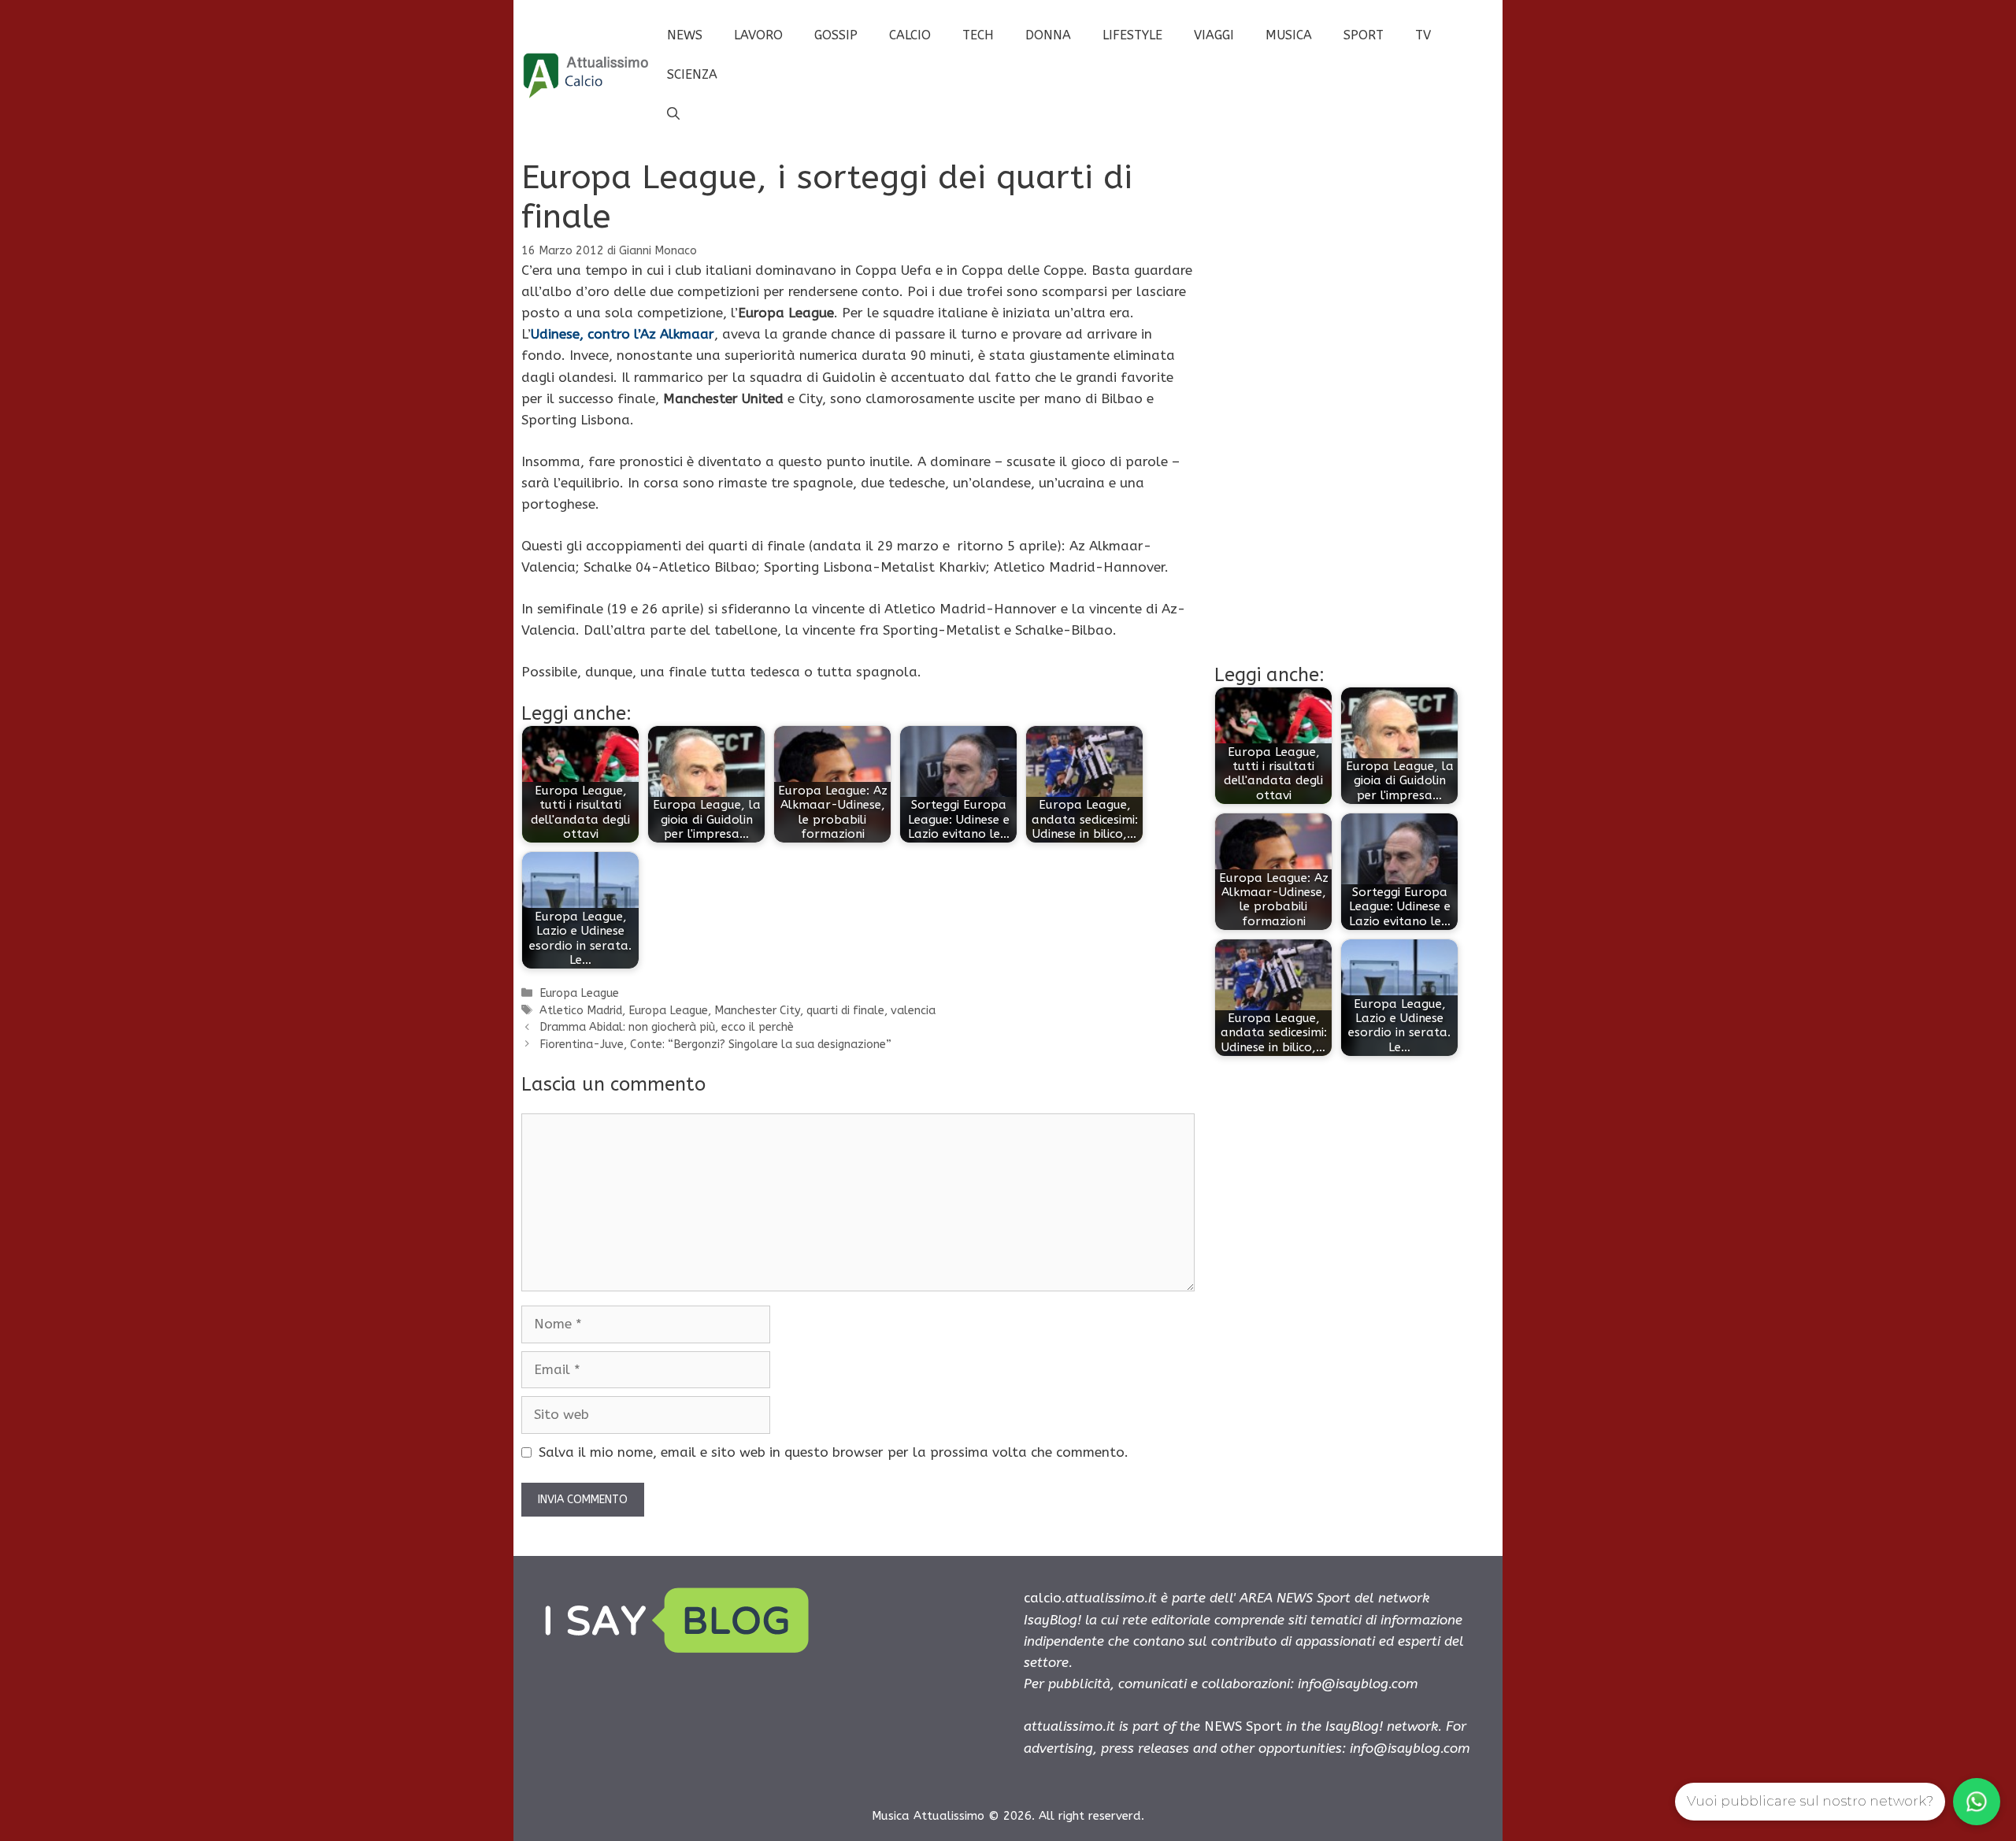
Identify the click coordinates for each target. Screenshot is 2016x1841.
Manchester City (757, 1011)
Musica (1289, 35)
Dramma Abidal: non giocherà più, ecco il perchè (667, 1027)
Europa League (579, 993)
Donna (1048, 35)
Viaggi (1214, 35)
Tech (978, 35)
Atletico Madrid (581, 1011)
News (685, 35)
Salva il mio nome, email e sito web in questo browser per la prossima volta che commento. (834, 1452)
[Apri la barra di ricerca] (673, 114)
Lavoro (758, 35)
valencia (913, 1011)
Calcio (910, 35)
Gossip (836, 35)
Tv (1423, 35)
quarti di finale (845, 1011)
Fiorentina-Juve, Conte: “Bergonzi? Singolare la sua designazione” (715, 1045)
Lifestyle (1132, 35)
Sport (1364, 35)
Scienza (692, 74)
